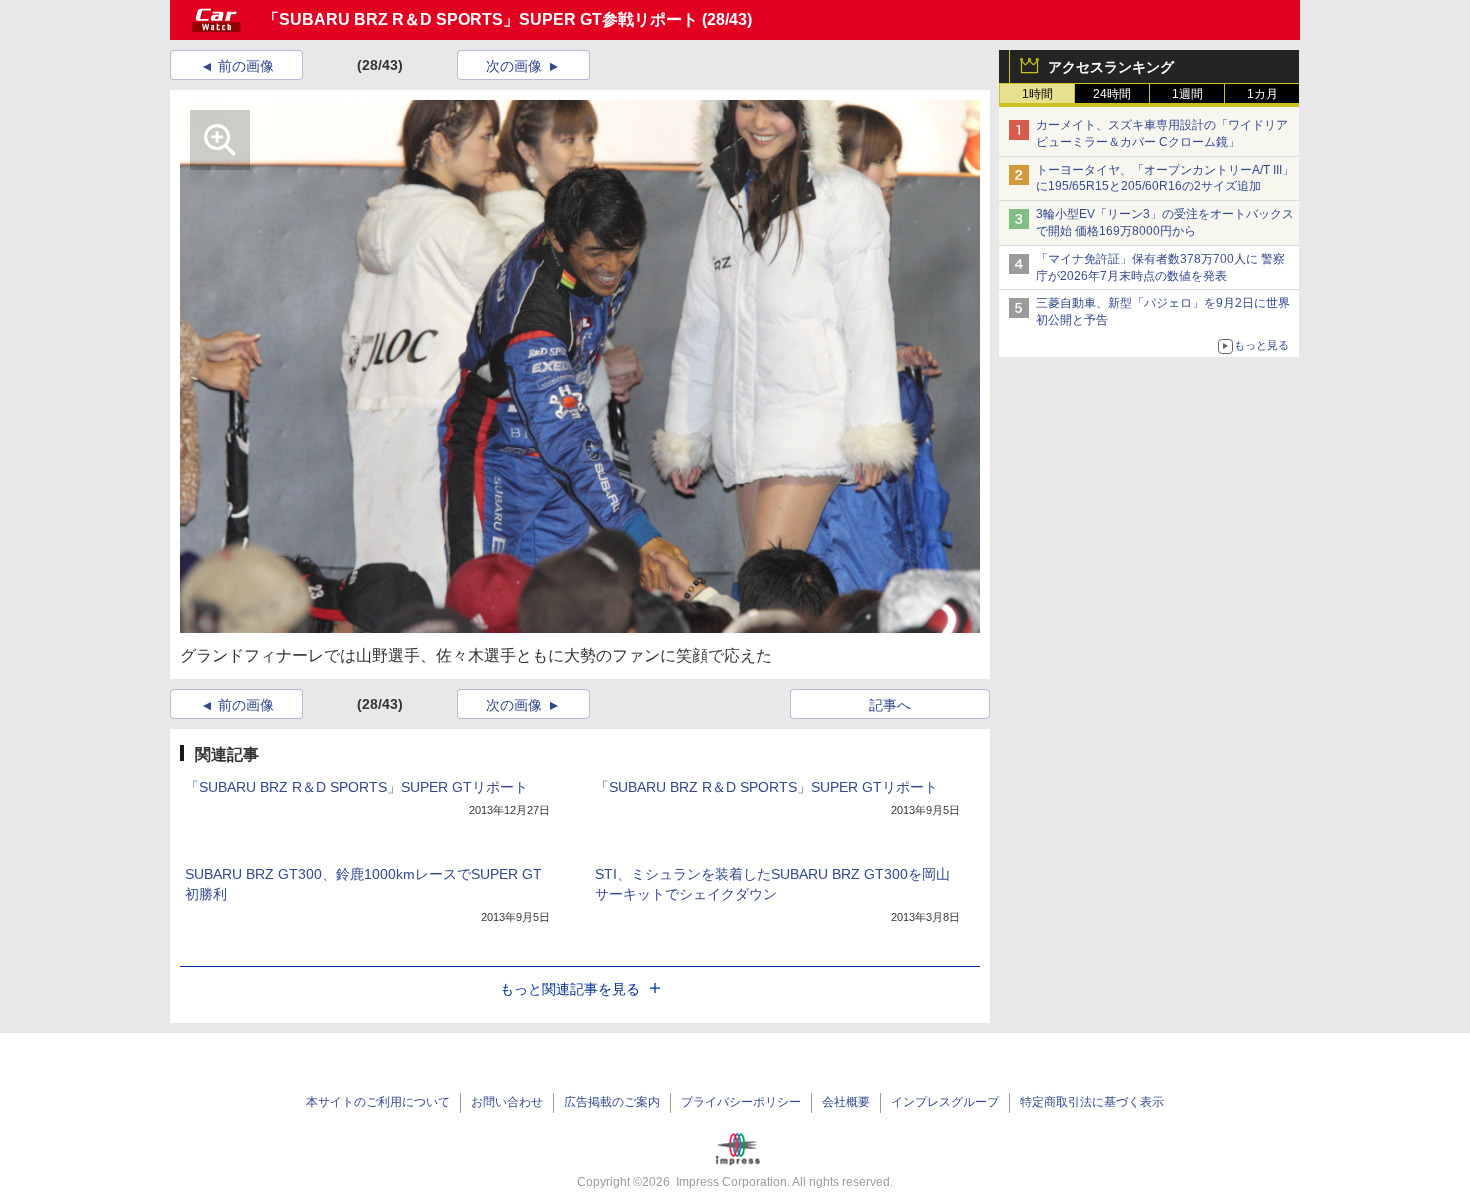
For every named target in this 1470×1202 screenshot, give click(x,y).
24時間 (1112, 94)
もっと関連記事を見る (570, 989)
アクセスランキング (1111, 67)
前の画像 (246, 66)
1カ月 (1262, 94)
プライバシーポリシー (741, 1102)
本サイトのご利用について (378, 1102)
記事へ (890, 705)
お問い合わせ (507, 1102)
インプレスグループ (945, 1102)
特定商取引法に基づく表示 (1092, 1102)
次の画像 (514, 66)
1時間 (1037, 94)
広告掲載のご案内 (612, 1102)
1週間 (1187, 94)
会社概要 (846, 1102)
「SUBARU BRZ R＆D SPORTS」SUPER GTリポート (356, 787)
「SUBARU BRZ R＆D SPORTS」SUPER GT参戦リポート (480, 19)
